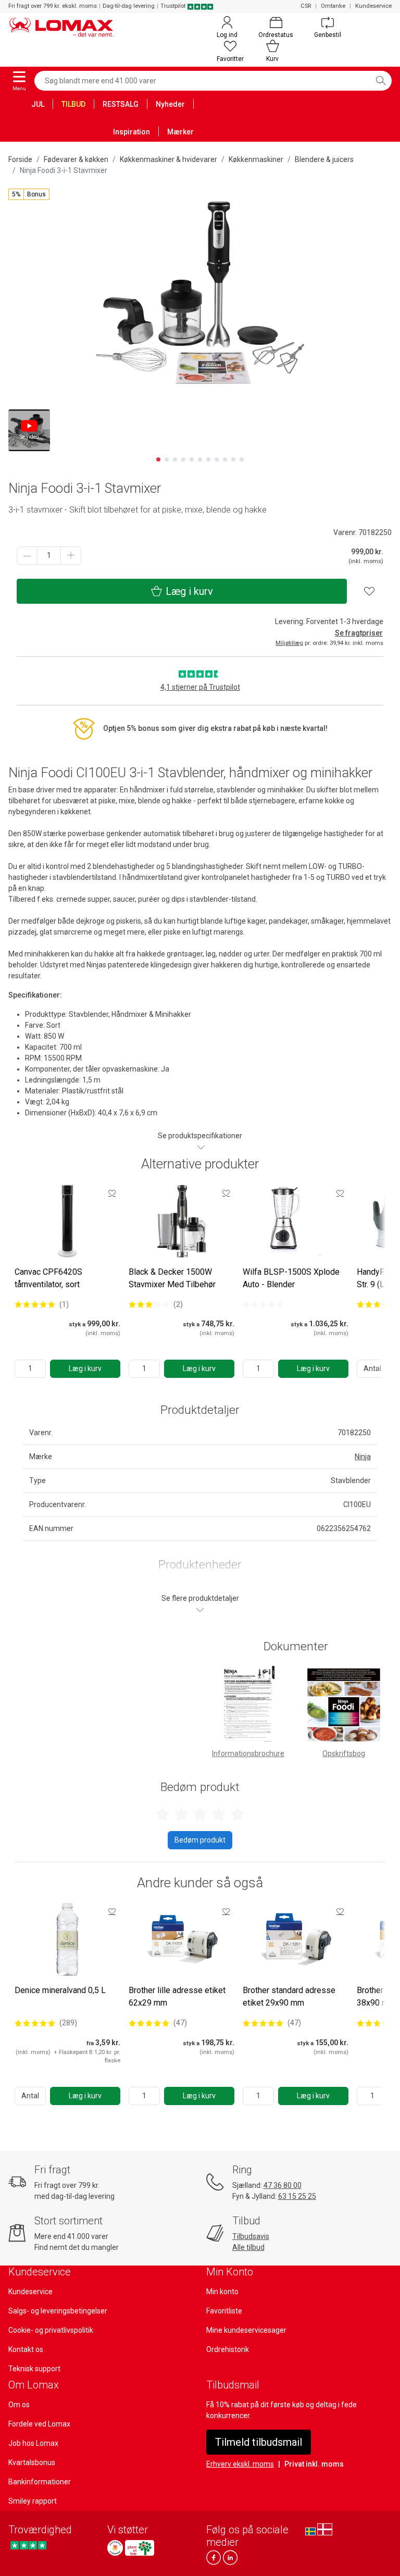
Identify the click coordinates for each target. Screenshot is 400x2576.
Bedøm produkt (200, 1840)
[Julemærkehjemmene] (115, 2548)
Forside (20, 159)
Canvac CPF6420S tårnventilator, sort (48, 1278)
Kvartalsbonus (32, 2462)
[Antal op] (71, 556)
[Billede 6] (200, 459)
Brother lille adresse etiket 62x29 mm (177, 1996)
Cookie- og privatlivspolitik (51, 2330)
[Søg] (381, 81)
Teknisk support (34, 2369)
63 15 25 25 (297, 2196)
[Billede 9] (225, 459)
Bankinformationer (40, 2482)
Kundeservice (373, 6)
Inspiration (132, 132)
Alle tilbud (248, 2247)
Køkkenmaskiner (256, 159)
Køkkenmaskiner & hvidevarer (168, 159)
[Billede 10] (233, 459)
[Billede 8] (217, 459)
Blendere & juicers (324, 159)
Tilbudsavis (251, 2236)
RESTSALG (121, 104)
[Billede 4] (183, 459)
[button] (29, 194)
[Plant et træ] (140, 2548)
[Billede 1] (158, 459)
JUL (38, 104)
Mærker (180, 132)
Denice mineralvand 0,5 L (60, 1990)
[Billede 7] (208, 459)
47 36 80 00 (283, 2185)
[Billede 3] (175, 459)
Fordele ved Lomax (39, 2424)
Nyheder (170, 104)
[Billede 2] (167, 459)
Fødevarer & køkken (76, 159)
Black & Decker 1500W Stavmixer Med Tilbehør (172, 1278)
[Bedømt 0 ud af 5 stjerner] (263, 1304)
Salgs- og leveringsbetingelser (58, 2311)
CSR (306, 6)
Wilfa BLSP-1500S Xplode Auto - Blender (291, 1278)
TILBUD (73, 104)
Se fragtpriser (359, 633)
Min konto (222, 2292)
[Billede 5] (192, 459)
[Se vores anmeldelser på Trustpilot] (28, 2545)
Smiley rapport (33, 2501)
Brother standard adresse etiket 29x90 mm (289, 1996)
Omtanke (333, 6)
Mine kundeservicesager (246, 2330)
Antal (372, 1368)
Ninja (363, 1457)
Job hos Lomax (33, 2443)
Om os (19, 2405)
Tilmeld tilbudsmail (259, 2442)
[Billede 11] (242, 459)
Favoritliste (224, 2311)
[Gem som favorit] (112, 1193)
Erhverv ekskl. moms (240, 2464)
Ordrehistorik (228, 2349)
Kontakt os (26, 2349)
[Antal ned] (27, 556)
